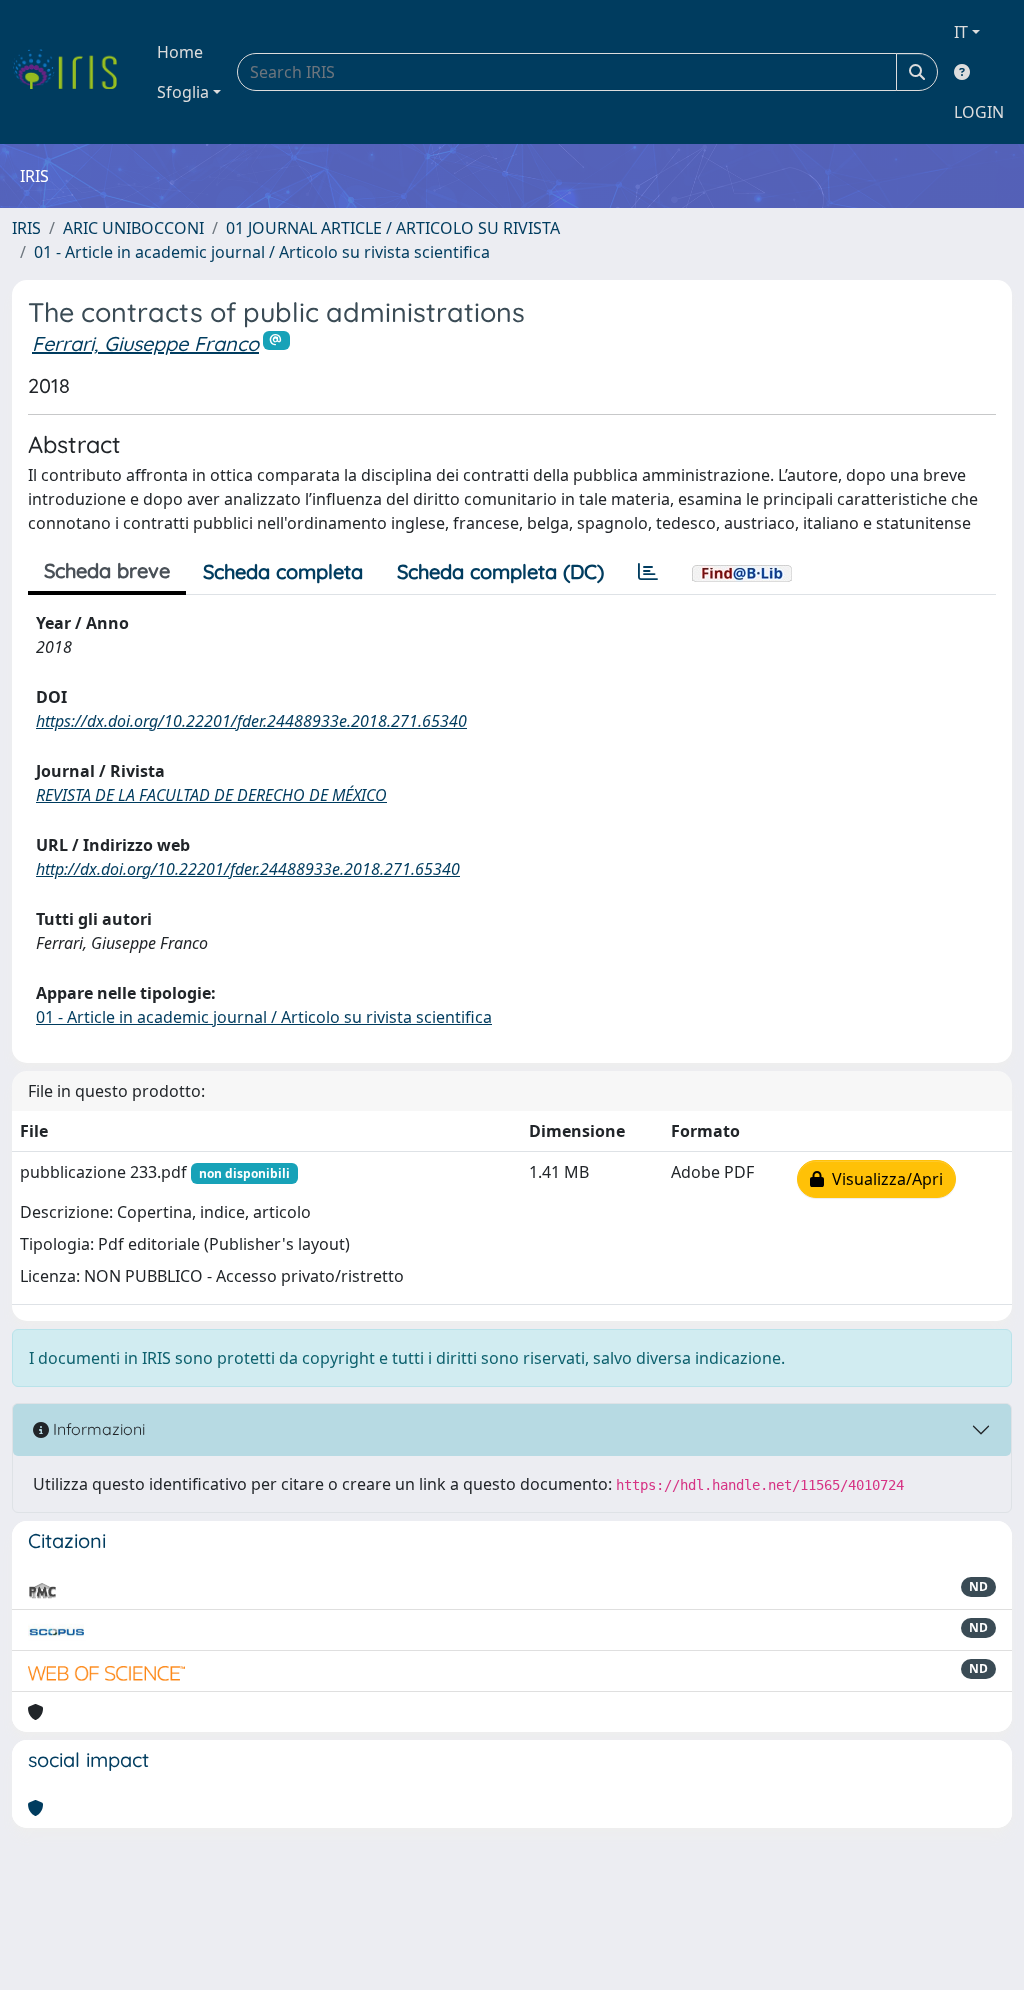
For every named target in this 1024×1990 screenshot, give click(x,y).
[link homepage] (72, 72)
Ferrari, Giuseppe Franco (145, 343)
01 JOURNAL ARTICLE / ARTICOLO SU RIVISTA (393, 228)
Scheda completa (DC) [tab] (500, 571)
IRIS (26, 228)
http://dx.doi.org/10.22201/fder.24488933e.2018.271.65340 (248, 869)
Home (180, 52)
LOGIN (979, 112)
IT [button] (961, 32)
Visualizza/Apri (883, 1179)
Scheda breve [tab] (107, 570)
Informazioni (97, 1429)
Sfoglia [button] (183, 92)
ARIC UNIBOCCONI (133, 228)
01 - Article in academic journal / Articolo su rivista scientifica (262, 252)
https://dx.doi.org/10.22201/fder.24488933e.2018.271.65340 (251, 721)
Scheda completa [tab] (283, 571)
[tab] (648, 572)
